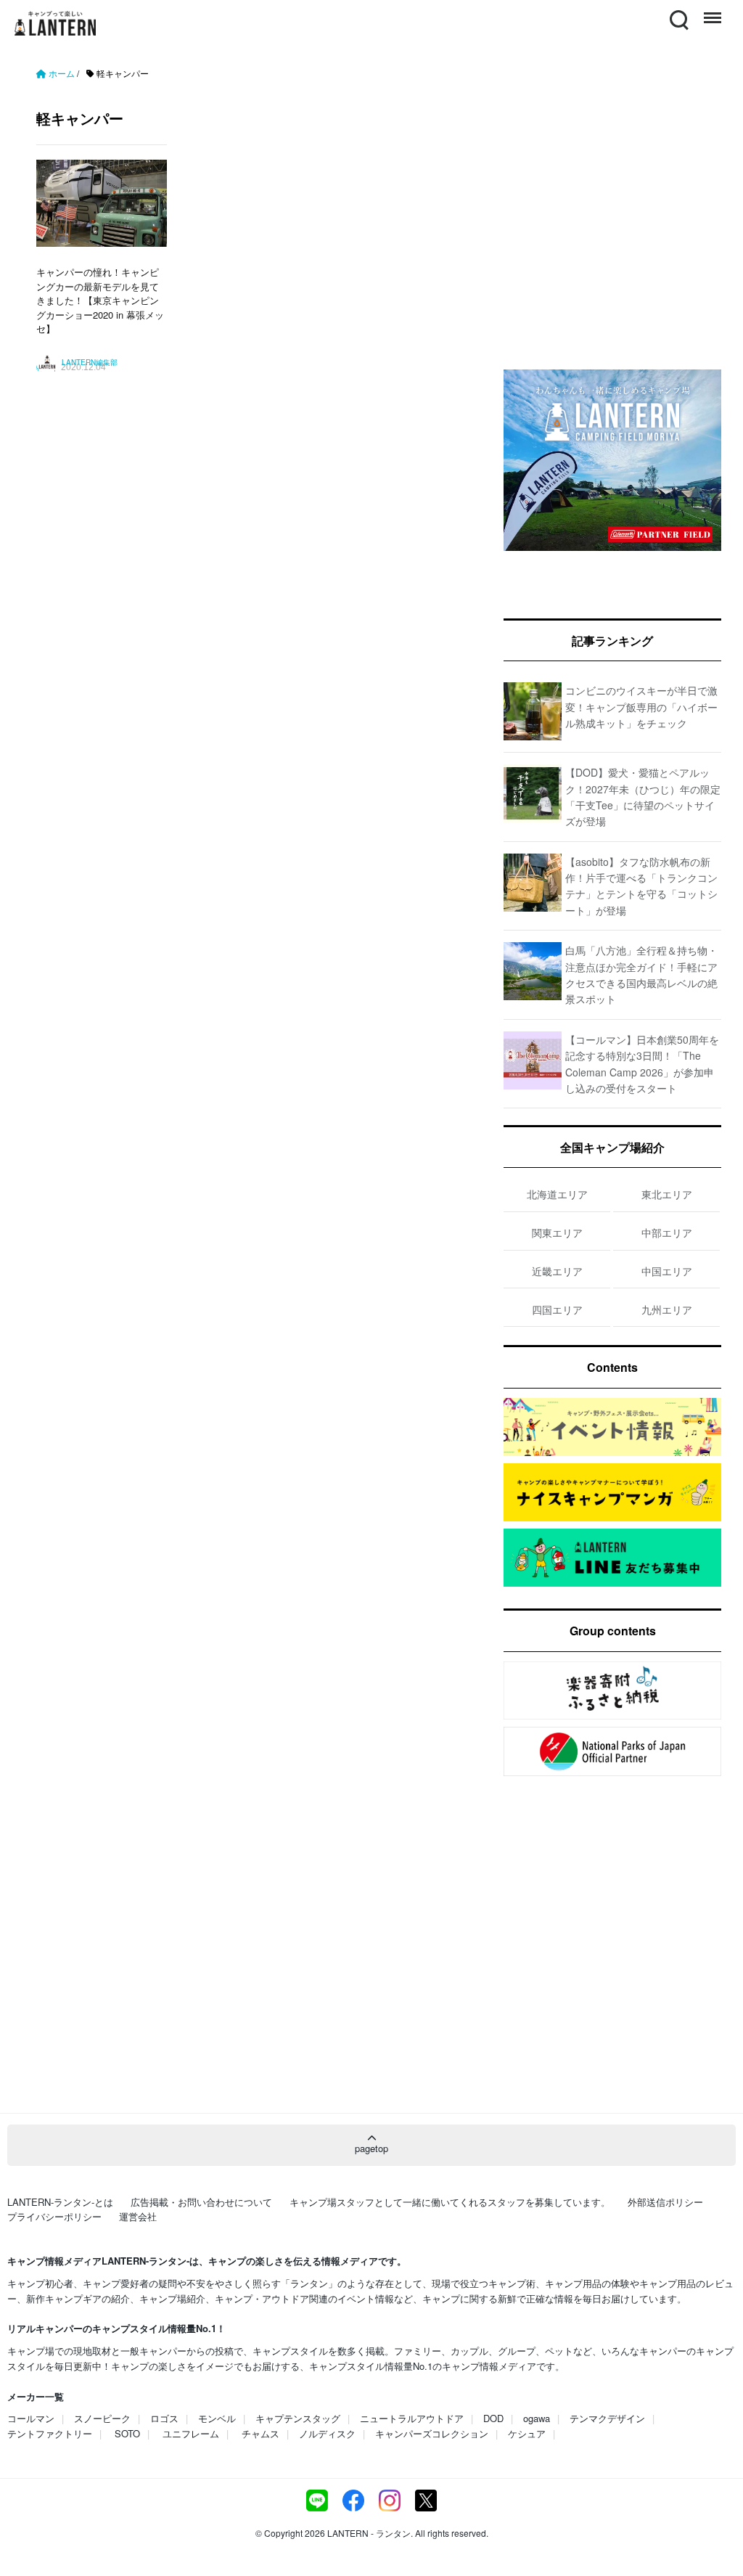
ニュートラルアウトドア (412, 2418)
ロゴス (164, 2418)
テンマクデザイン (607, 2418)
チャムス (260, 2433)
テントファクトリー (50, 2433)
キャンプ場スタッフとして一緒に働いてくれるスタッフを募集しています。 (450, 2202)
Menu (711, 11)
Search (678, 11)
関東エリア (557, 1232)
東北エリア (667, 1194)
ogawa (537, 2418)
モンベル (217, 2418)
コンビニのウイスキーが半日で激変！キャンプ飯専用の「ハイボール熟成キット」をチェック (641, 707)
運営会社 (138, 2216)
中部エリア (667, 1232)
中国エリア (667, 1271)
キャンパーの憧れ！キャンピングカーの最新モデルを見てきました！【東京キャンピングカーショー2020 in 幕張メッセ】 (100, 300)
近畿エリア (557, 1271)
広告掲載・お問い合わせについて (201, 2202)
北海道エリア (557, 1194)
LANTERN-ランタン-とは (60, 2202)
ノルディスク (327, 2433)
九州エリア (667, 1309)
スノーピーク (102, 2418)
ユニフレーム (191, 2433)
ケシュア (527, 2433)
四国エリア (557, 1309)
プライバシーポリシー (54, 2216)
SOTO (127, 2433)
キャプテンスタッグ (298, 2418)
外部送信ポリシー (665, 2202)
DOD (493, 2418)
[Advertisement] (255, 536)
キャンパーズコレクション (432, 2433)
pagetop (371, 2148)
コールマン (31, 2418)
